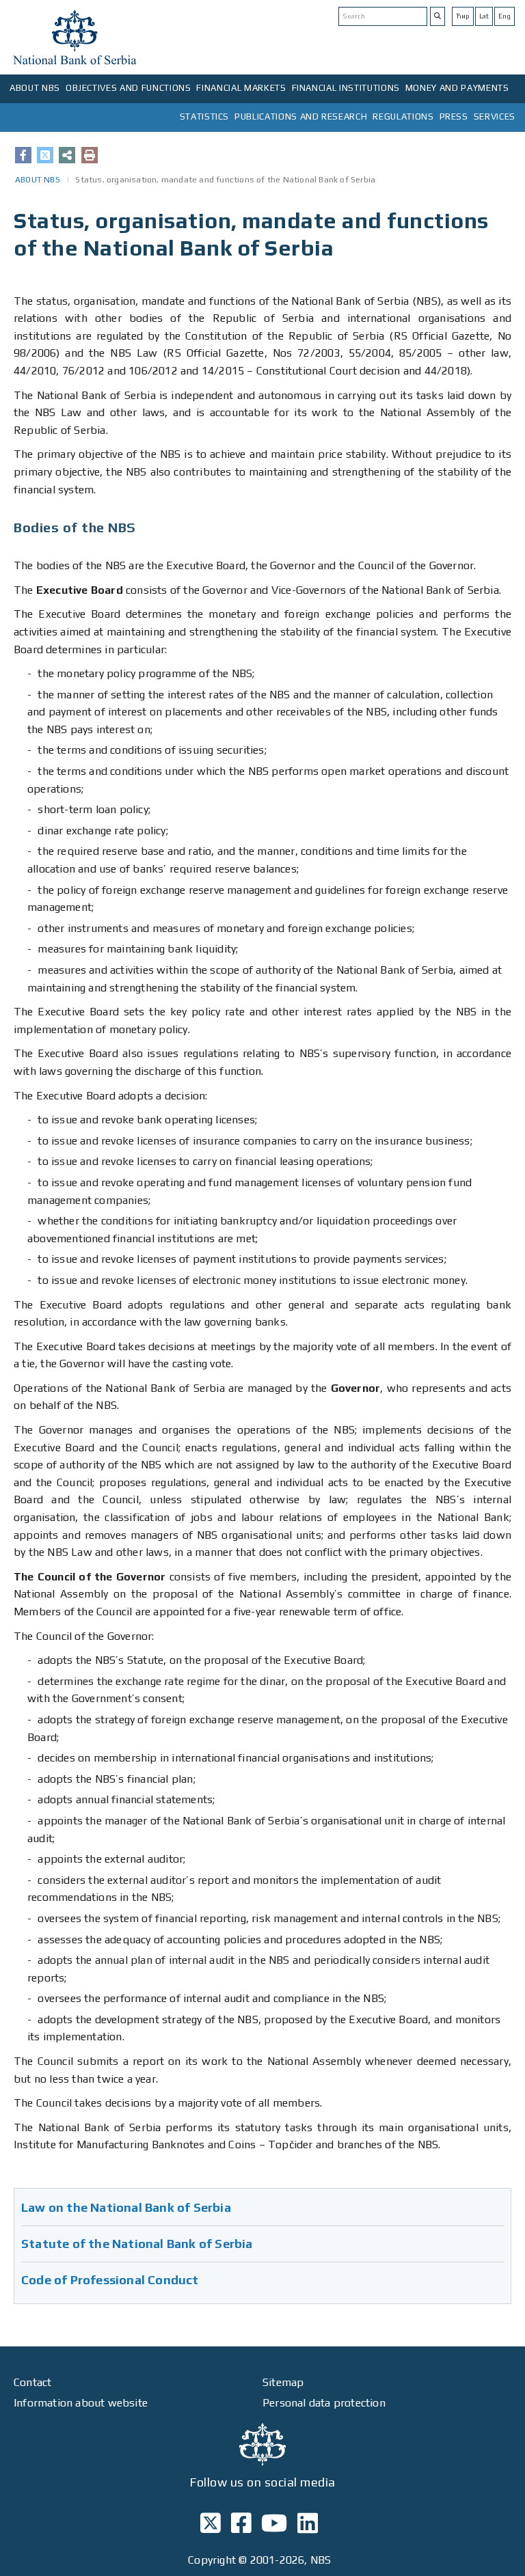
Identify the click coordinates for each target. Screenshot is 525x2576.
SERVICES (495, 117)
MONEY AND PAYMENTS (457, 88)
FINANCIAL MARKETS (241, 88)
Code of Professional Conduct (110, 2280)
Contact (32, 2382)
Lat (484, 16)
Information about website (81, 2403)
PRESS (454, 117)
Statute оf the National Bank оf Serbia (137, 2244)
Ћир (463, 16)
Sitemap (283, 2382)
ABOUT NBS (35, 88)
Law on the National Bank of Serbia (126, 2207)
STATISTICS (205, 117)
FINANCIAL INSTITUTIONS (346, 88)
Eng (504, 16)
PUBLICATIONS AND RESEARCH (301, 117)
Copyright (212, 2560)
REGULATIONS (403, 117)
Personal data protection (324, 2403)
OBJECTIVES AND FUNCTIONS (129, 88)
